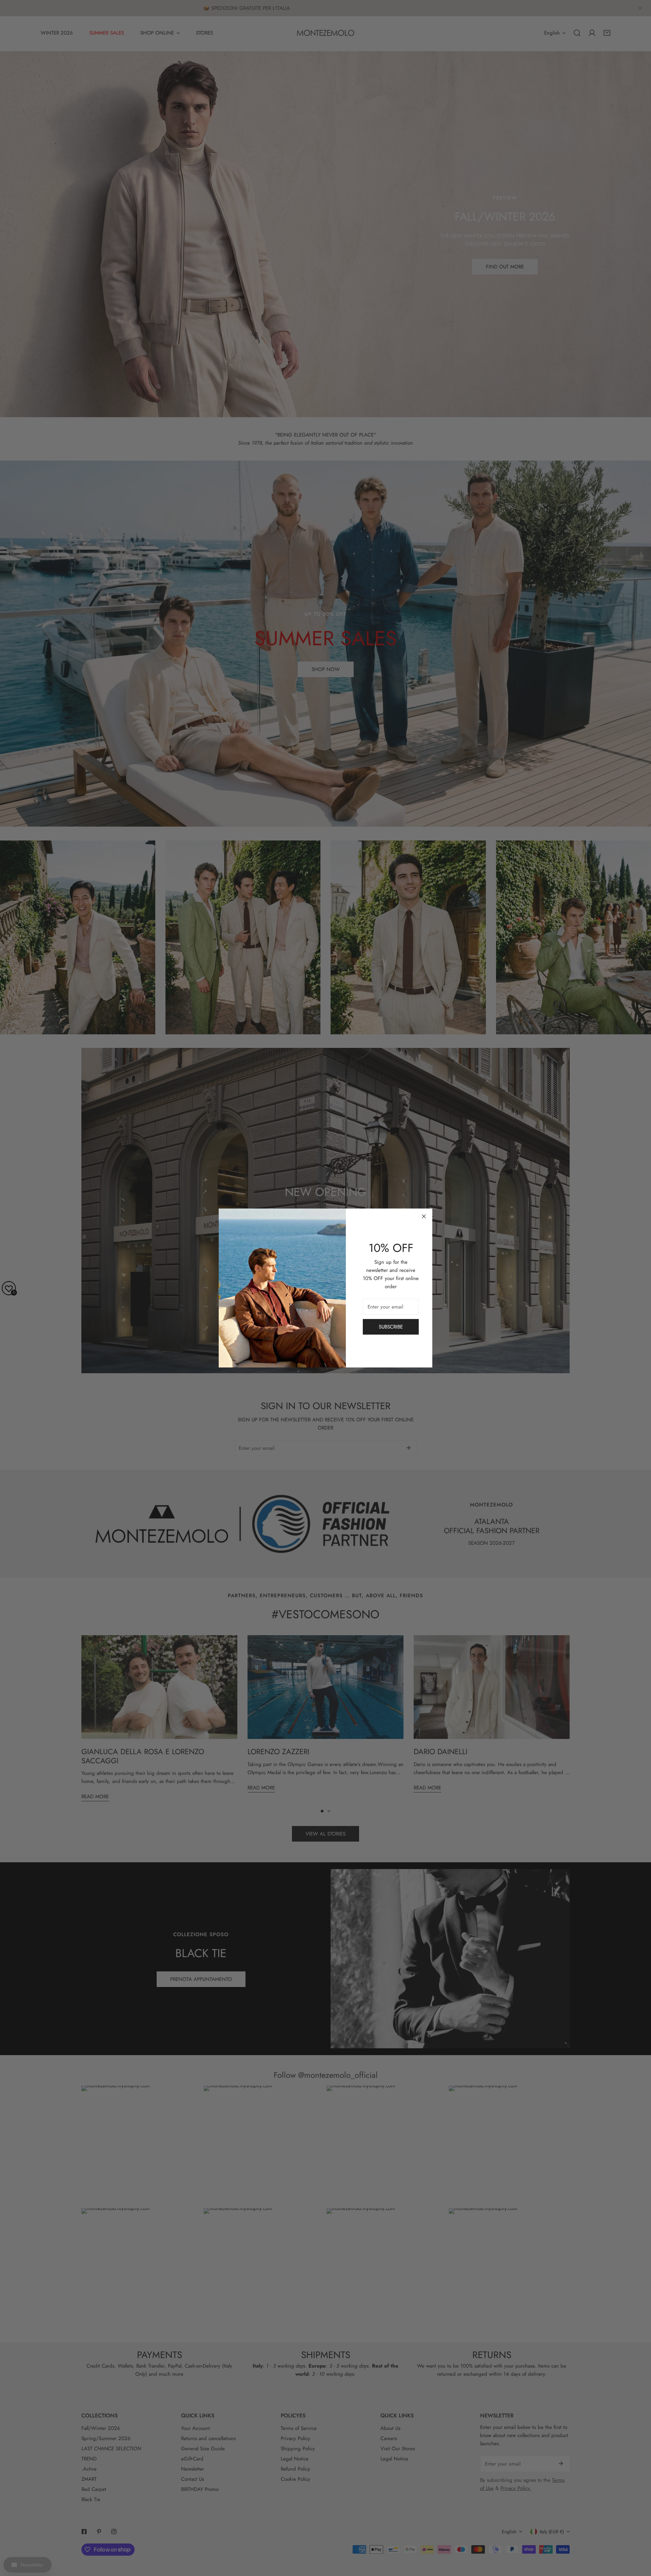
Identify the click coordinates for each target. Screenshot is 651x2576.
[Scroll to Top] (639, 2540)
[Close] (424, 1216)
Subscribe (391, 1327)
